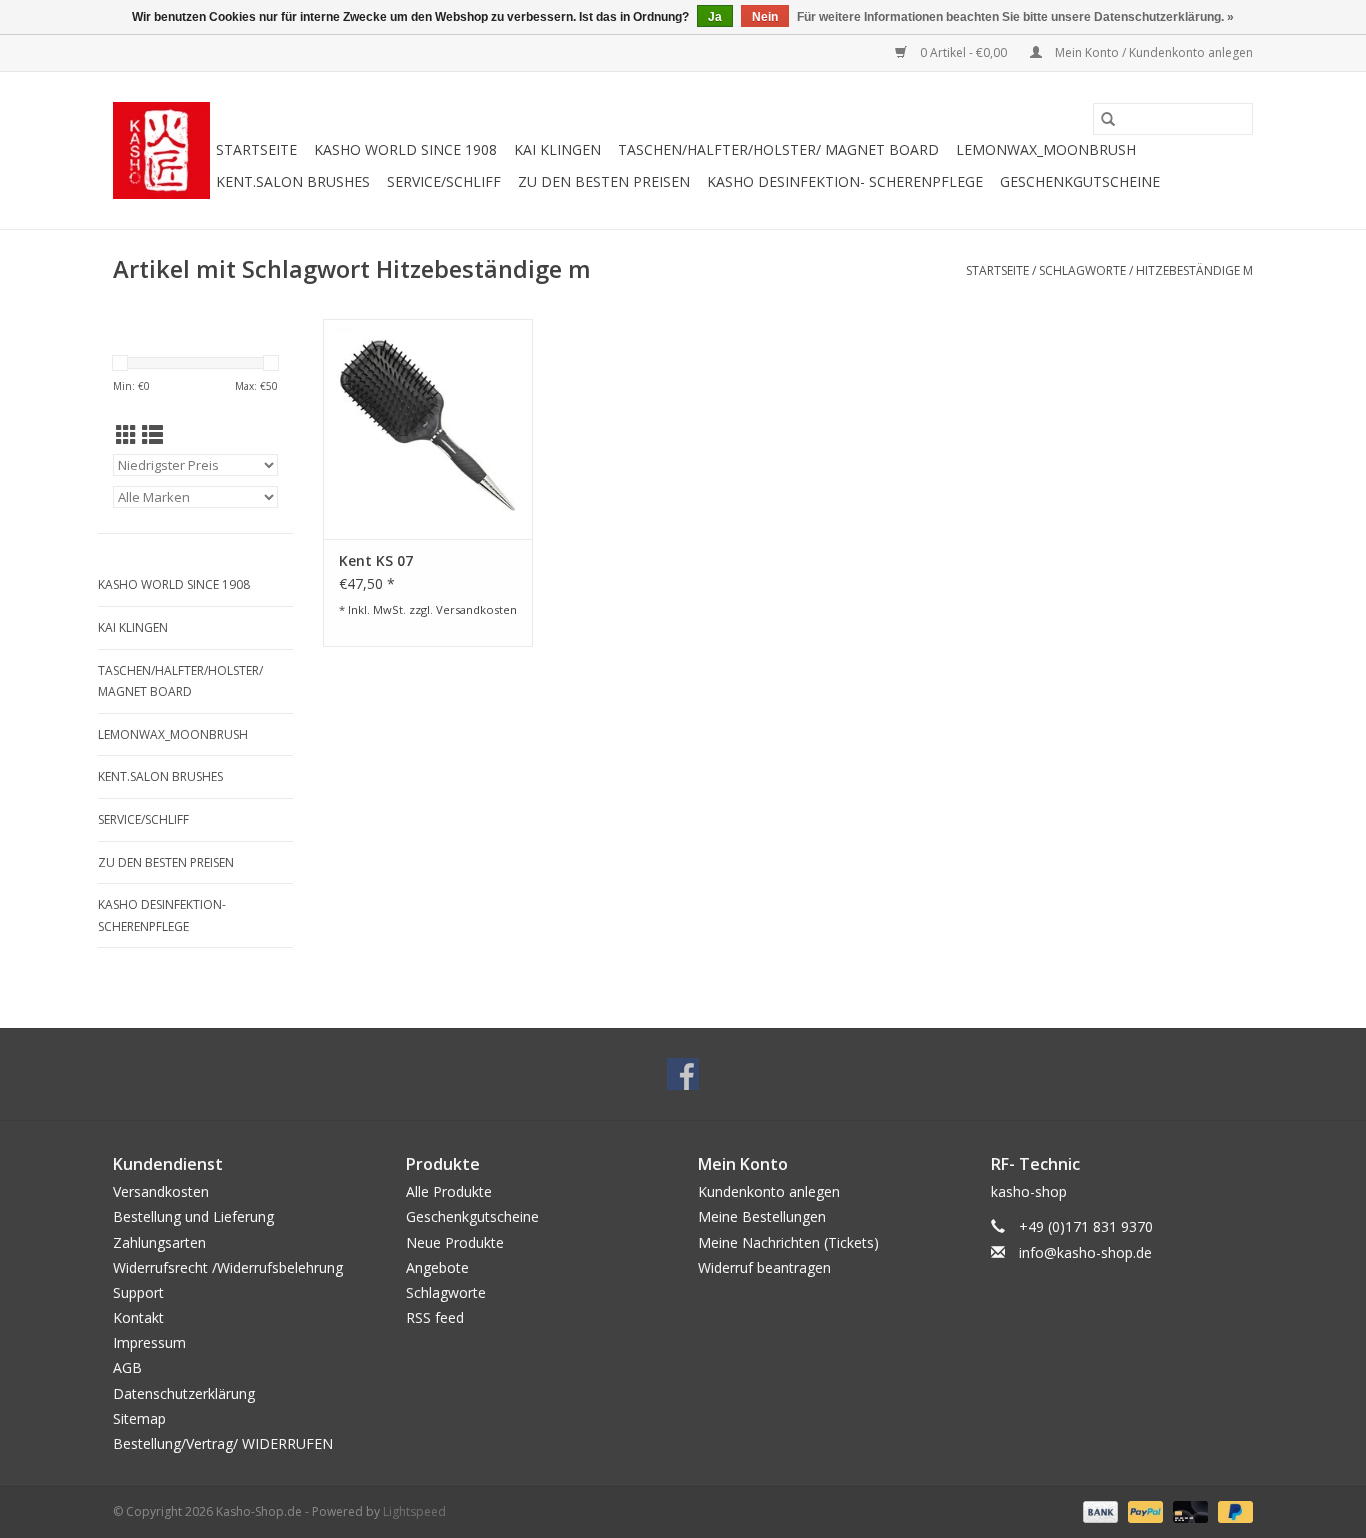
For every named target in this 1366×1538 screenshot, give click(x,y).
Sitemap (139, 1418)
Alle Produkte (449, 1191)
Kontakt (138, 1317)
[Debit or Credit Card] (1188, 1510)
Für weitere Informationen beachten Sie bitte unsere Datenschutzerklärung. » (1015, 17)
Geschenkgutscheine (1080, 181)
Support (138, 1292)
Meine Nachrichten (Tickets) (788, 1242)
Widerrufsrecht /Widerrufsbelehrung (228, 1267)
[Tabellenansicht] (126, 435)
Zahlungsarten (159, 1242)
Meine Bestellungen (762, 1216)
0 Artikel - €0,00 (963, 52)
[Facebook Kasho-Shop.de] (683, 1074)
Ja (715, 17)
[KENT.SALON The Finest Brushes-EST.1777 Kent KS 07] (428, 429)
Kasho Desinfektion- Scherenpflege (845, 181)
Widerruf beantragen (764, 1267)
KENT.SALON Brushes (293, 181)
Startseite (256, 149)
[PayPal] (1143, 1510)
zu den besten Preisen (604, 181)
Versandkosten (476, 609)
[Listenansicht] (152, 435)
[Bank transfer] (1098, 1510)
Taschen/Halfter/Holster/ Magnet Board (778, 149)
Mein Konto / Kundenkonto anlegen (1152, 52)
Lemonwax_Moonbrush (1046, 149)
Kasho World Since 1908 (405, 149)
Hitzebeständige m (1194, 270)
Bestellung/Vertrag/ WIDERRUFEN (223, 1443)
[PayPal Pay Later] (1232, 1510)
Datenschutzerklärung (184, 1393)
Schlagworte (1082, 270)
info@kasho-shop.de (1085, 1252)
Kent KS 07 (376, 560)
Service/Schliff (444, 181)
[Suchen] (1108, 119)
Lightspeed (414, 1511)
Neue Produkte (455, 1242)
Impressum (149, 1342)
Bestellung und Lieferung (193, 1216)
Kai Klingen (557, 149)
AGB (127, 1367)
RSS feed (435, 1317)
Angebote (437, 1267)
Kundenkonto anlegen (769, 1191)
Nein (765, 17)
